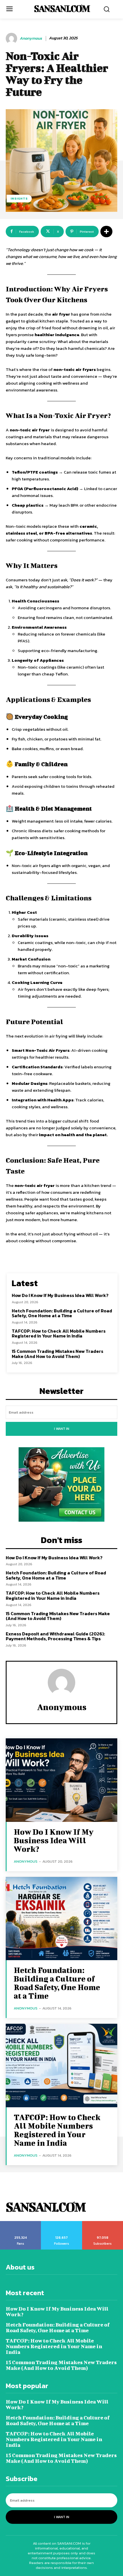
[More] (106, 232)
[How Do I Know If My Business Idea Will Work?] (61, 1780)
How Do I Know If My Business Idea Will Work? (60, 1295)
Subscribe (103, 2223)
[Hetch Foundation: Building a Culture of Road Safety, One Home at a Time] (61, 1919)
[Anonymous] (12, 38)
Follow (62, 2223)
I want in (62, 1429)
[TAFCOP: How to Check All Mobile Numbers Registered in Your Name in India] (61, 2066)
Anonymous (31, 39)
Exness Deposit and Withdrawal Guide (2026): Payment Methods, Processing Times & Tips (55, 1636)
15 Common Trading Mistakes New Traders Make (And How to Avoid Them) (57, 1354)
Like (21, 2223)
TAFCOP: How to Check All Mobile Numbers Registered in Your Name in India (59, 1333)
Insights (19, 198)
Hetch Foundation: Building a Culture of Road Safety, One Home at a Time (62, 1313)
